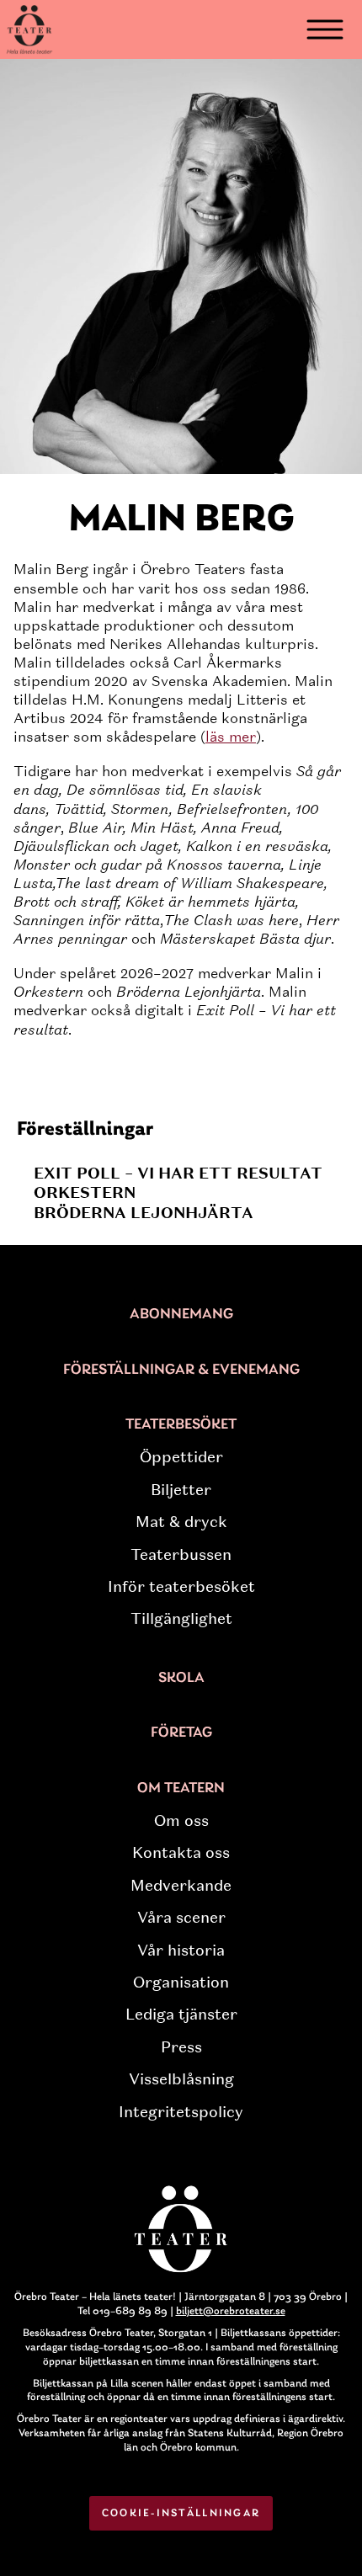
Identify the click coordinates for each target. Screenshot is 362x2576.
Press (181, 2047)
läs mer (231, 737)
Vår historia (181, 1951)
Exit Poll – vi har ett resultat (178, 1173)
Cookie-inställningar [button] (181, 2513)
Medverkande (181, 1886)
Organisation (181, 1983)
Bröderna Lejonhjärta (144, 1213)
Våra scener (181, 1918)
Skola (181, 1679)
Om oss (181, 1821)
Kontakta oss (181, 1853)
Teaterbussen (181, 1555)
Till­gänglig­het (181, 1619)
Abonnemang (181, 1315)
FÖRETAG (181, 1733)
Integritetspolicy (181, 2112)
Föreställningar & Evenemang (181, 1370)
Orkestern (85, 1192)
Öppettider (181, 1457)
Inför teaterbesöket (181, 1587)
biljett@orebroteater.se (231, 2311)
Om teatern (181, 1789)
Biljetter (181, 1490)
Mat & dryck (181, 1522)
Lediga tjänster (181, 2014)
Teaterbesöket (181, 1425)
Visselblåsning (181, 2079)
